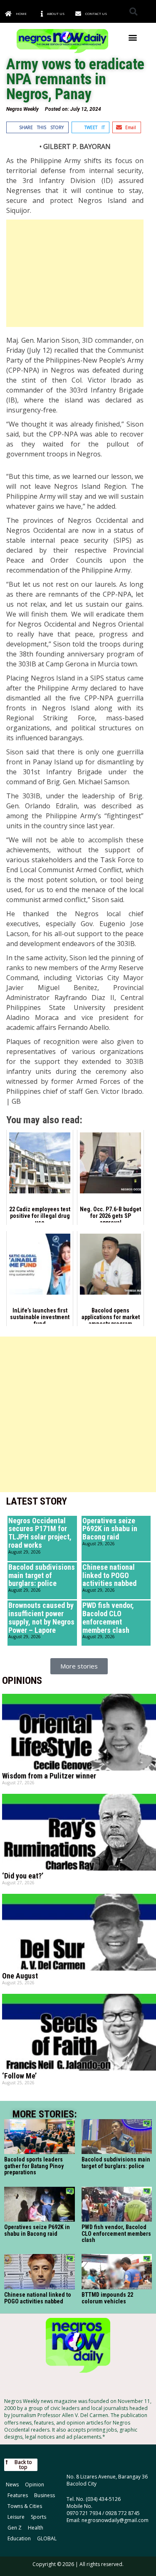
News (12, 2485)
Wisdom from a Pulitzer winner (49, 1776)
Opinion (35, 2485)
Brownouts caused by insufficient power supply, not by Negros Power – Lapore (41, 1617)
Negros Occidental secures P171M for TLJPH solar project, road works (40, 1533)
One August (20, 1976)
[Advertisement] (75, 273)
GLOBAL (47, 2538)
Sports (38, 2517)
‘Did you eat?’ (23, 1876)
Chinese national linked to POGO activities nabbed (109, 1575)
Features (18, 2495)
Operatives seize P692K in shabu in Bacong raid (110, 1529)
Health (36, 2528)
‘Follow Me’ (19, 2076)
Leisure (16, 2517)
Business (45, 2495)
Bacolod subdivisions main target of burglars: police (42, 1575)
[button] (133, 11)
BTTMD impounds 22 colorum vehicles (107, 2298)
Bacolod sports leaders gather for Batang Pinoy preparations (34, 2166)
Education (19, 2538)
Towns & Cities (25, 2506)
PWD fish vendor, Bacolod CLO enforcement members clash (108, 1617)
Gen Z (15, 2528)
